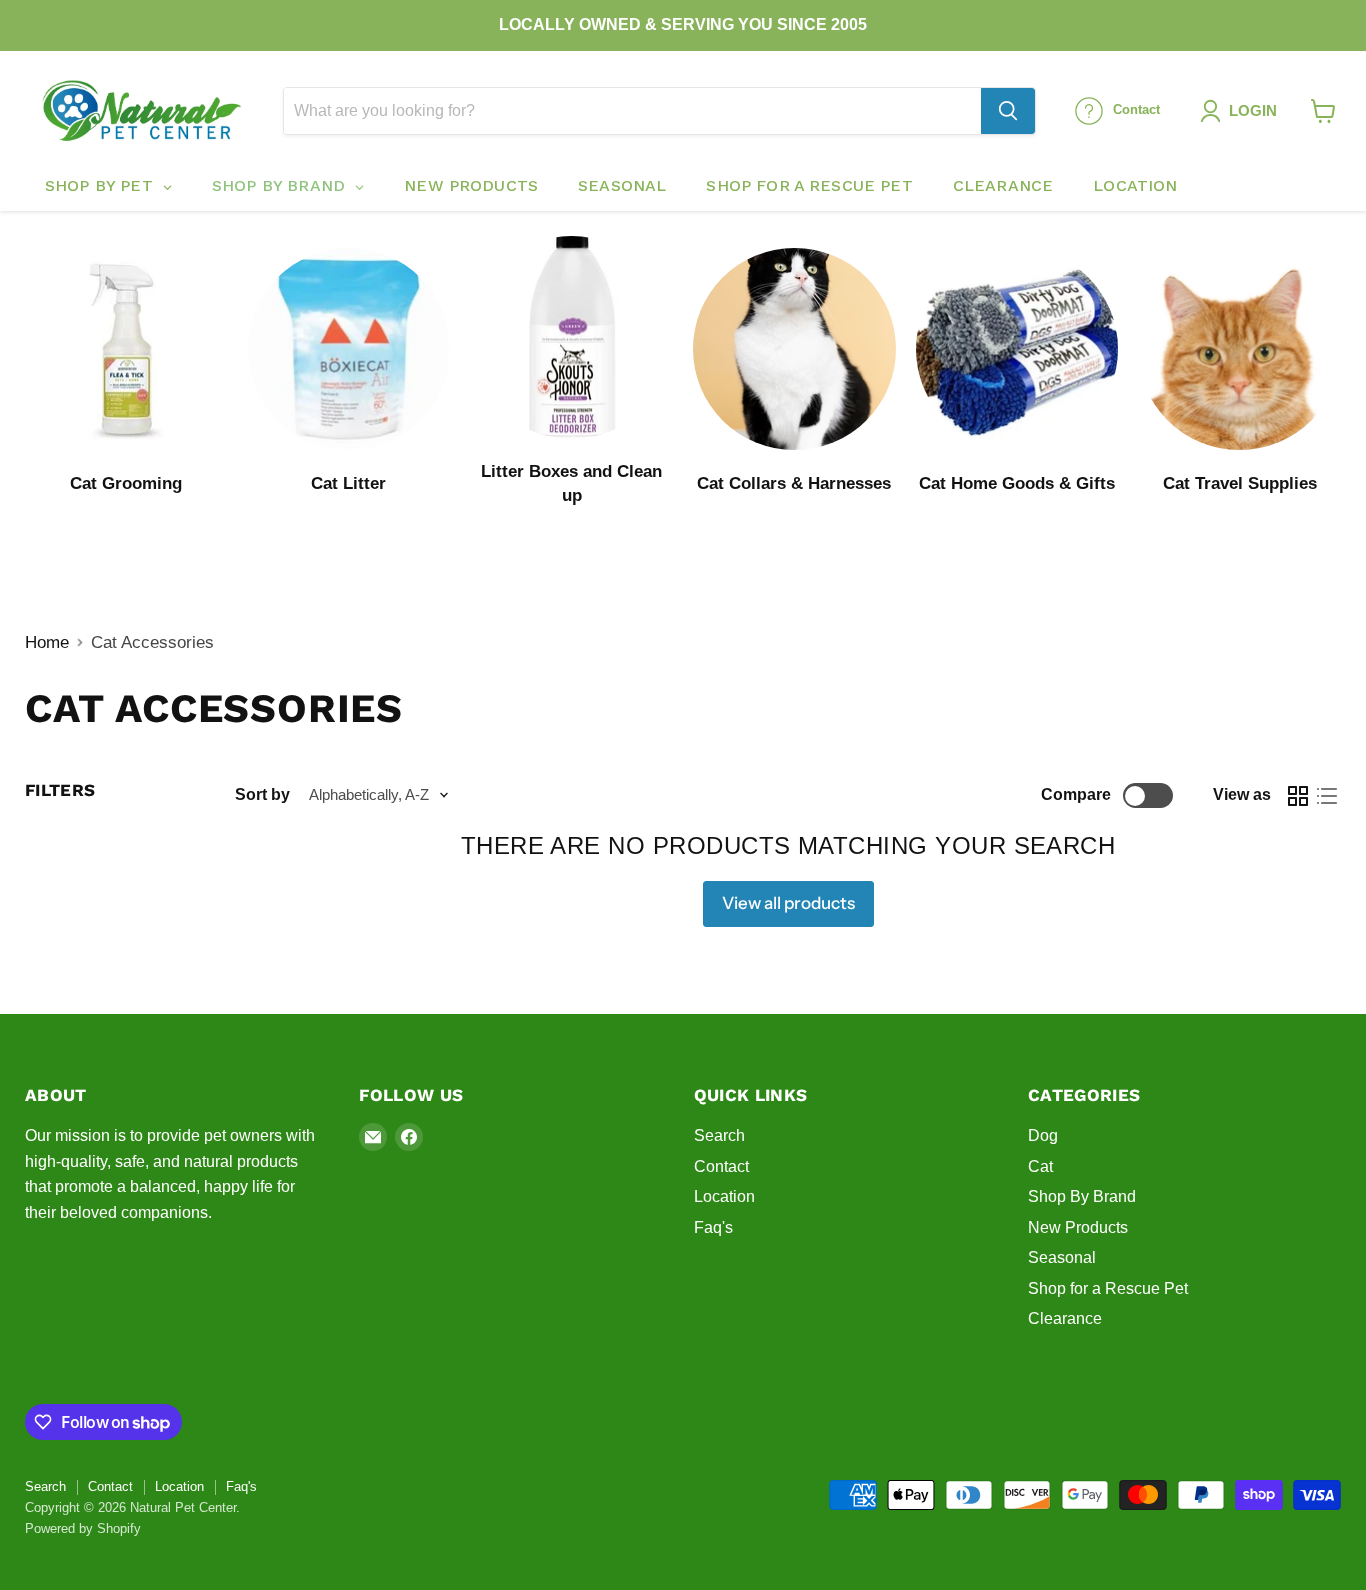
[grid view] (1298, 795)
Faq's (713, 1227)
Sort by (262, 794)
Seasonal (1062, 1257)
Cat (1040, 1166)
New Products (1078, 1227)
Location (724, 1196)
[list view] (1327, 795)
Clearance (1065, 1318)
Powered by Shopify (83, 1528)
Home (47, 642)
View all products (788, 903)
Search (719, 1135)
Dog (1043, 1135)
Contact (721, 1166)
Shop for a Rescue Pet (1108, 1288)
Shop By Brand (1082, 1196)
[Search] (1008, 111)
